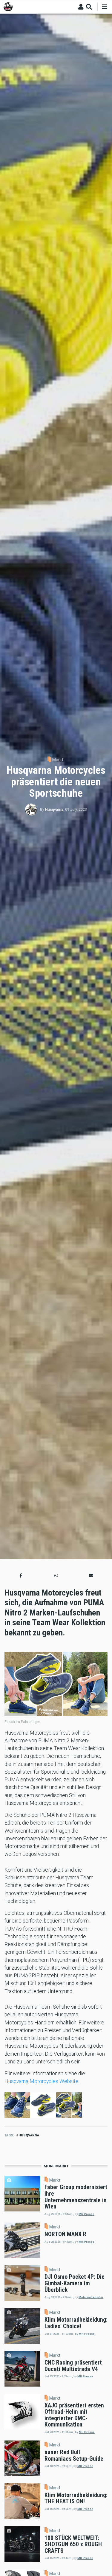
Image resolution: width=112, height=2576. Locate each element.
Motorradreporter (91, 2297)
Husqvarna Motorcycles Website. (42, 2081)
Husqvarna (54, 810)
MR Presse (86, 2214)
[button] (21, 1575)
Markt (58, 760)
